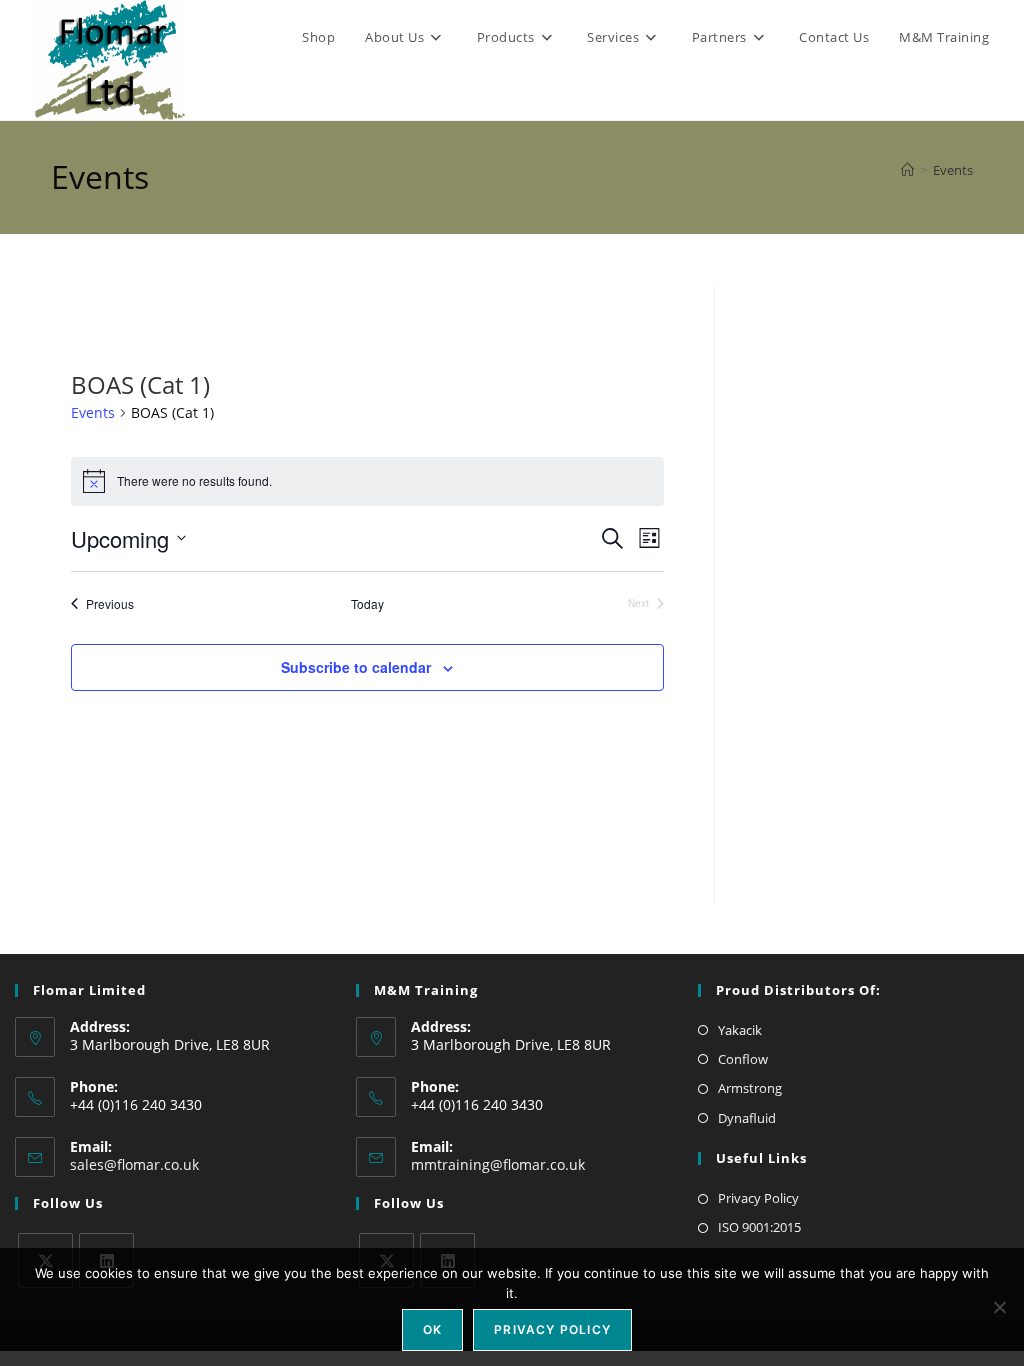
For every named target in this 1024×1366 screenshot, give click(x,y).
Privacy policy (552, 1329)
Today (367, 604)
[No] (999, 1307)
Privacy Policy (758, 1198)
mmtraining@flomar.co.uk (498, 1164)
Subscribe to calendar (356, 667)
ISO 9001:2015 (759, 1227)
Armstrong (750, 1088)
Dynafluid (747, 1118)
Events (953, 170)
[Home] (907, 170)
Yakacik (740, 1030)
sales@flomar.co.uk (134, 1164)
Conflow (743, 1059)
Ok (432, 1329)
